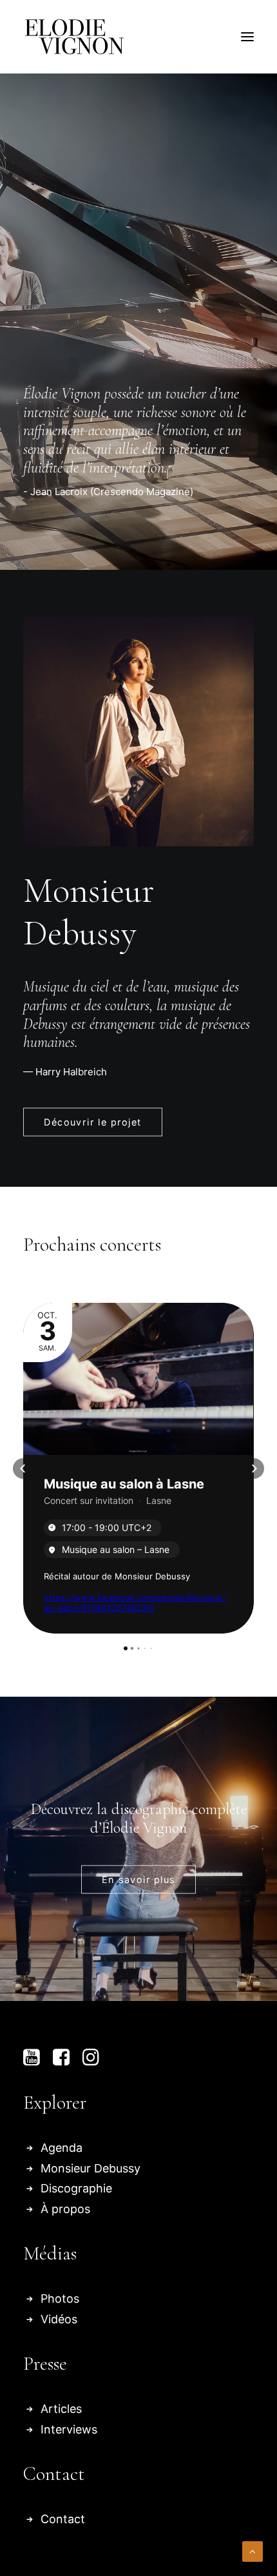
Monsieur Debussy (91, 2168)
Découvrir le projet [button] (93, 1123)
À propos (65, 2209)
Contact (63, 2519)
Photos (60, 2298)
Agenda (62, 2148)
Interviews (69, 2429)
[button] (247, 37)
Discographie (76, 2188)
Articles (61, 2409)
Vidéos (59, 2319)
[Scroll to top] (253, 2551)
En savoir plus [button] (138, 1879)
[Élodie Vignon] (74, 37)
